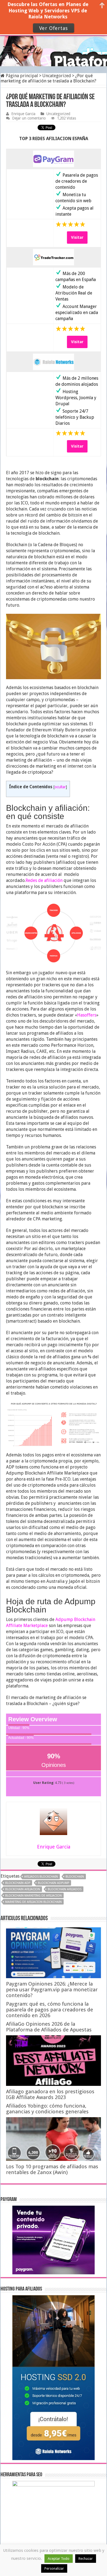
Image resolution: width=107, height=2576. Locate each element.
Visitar (77, 237)
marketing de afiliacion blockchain (33, 1902)
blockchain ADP (18, 1883)
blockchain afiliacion (23, 1889)
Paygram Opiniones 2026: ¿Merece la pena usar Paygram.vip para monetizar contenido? (52, 1990)
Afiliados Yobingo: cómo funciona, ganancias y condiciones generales (47, 2109)
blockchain (75, 1877)
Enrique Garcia (23, 114)
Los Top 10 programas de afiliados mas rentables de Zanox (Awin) (52, 2169)
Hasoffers (87, 1015)
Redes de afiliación (44, 880)
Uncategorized (57, 76)
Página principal (21, 76)
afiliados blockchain (41, 1877)
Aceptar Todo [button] (59, 2559)
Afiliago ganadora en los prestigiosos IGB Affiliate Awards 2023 (50, 2094)
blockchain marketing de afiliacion (33, 1896)
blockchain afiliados (65, 1889)
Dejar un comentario (29, 118)
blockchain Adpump (54, 1883)
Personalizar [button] (54, 2568)
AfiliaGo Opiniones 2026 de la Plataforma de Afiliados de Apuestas (49, 2027)
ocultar (60, 787)
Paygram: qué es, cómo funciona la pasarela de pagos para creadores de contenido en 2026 (50, 2010)
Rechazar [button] (86, 2559)
